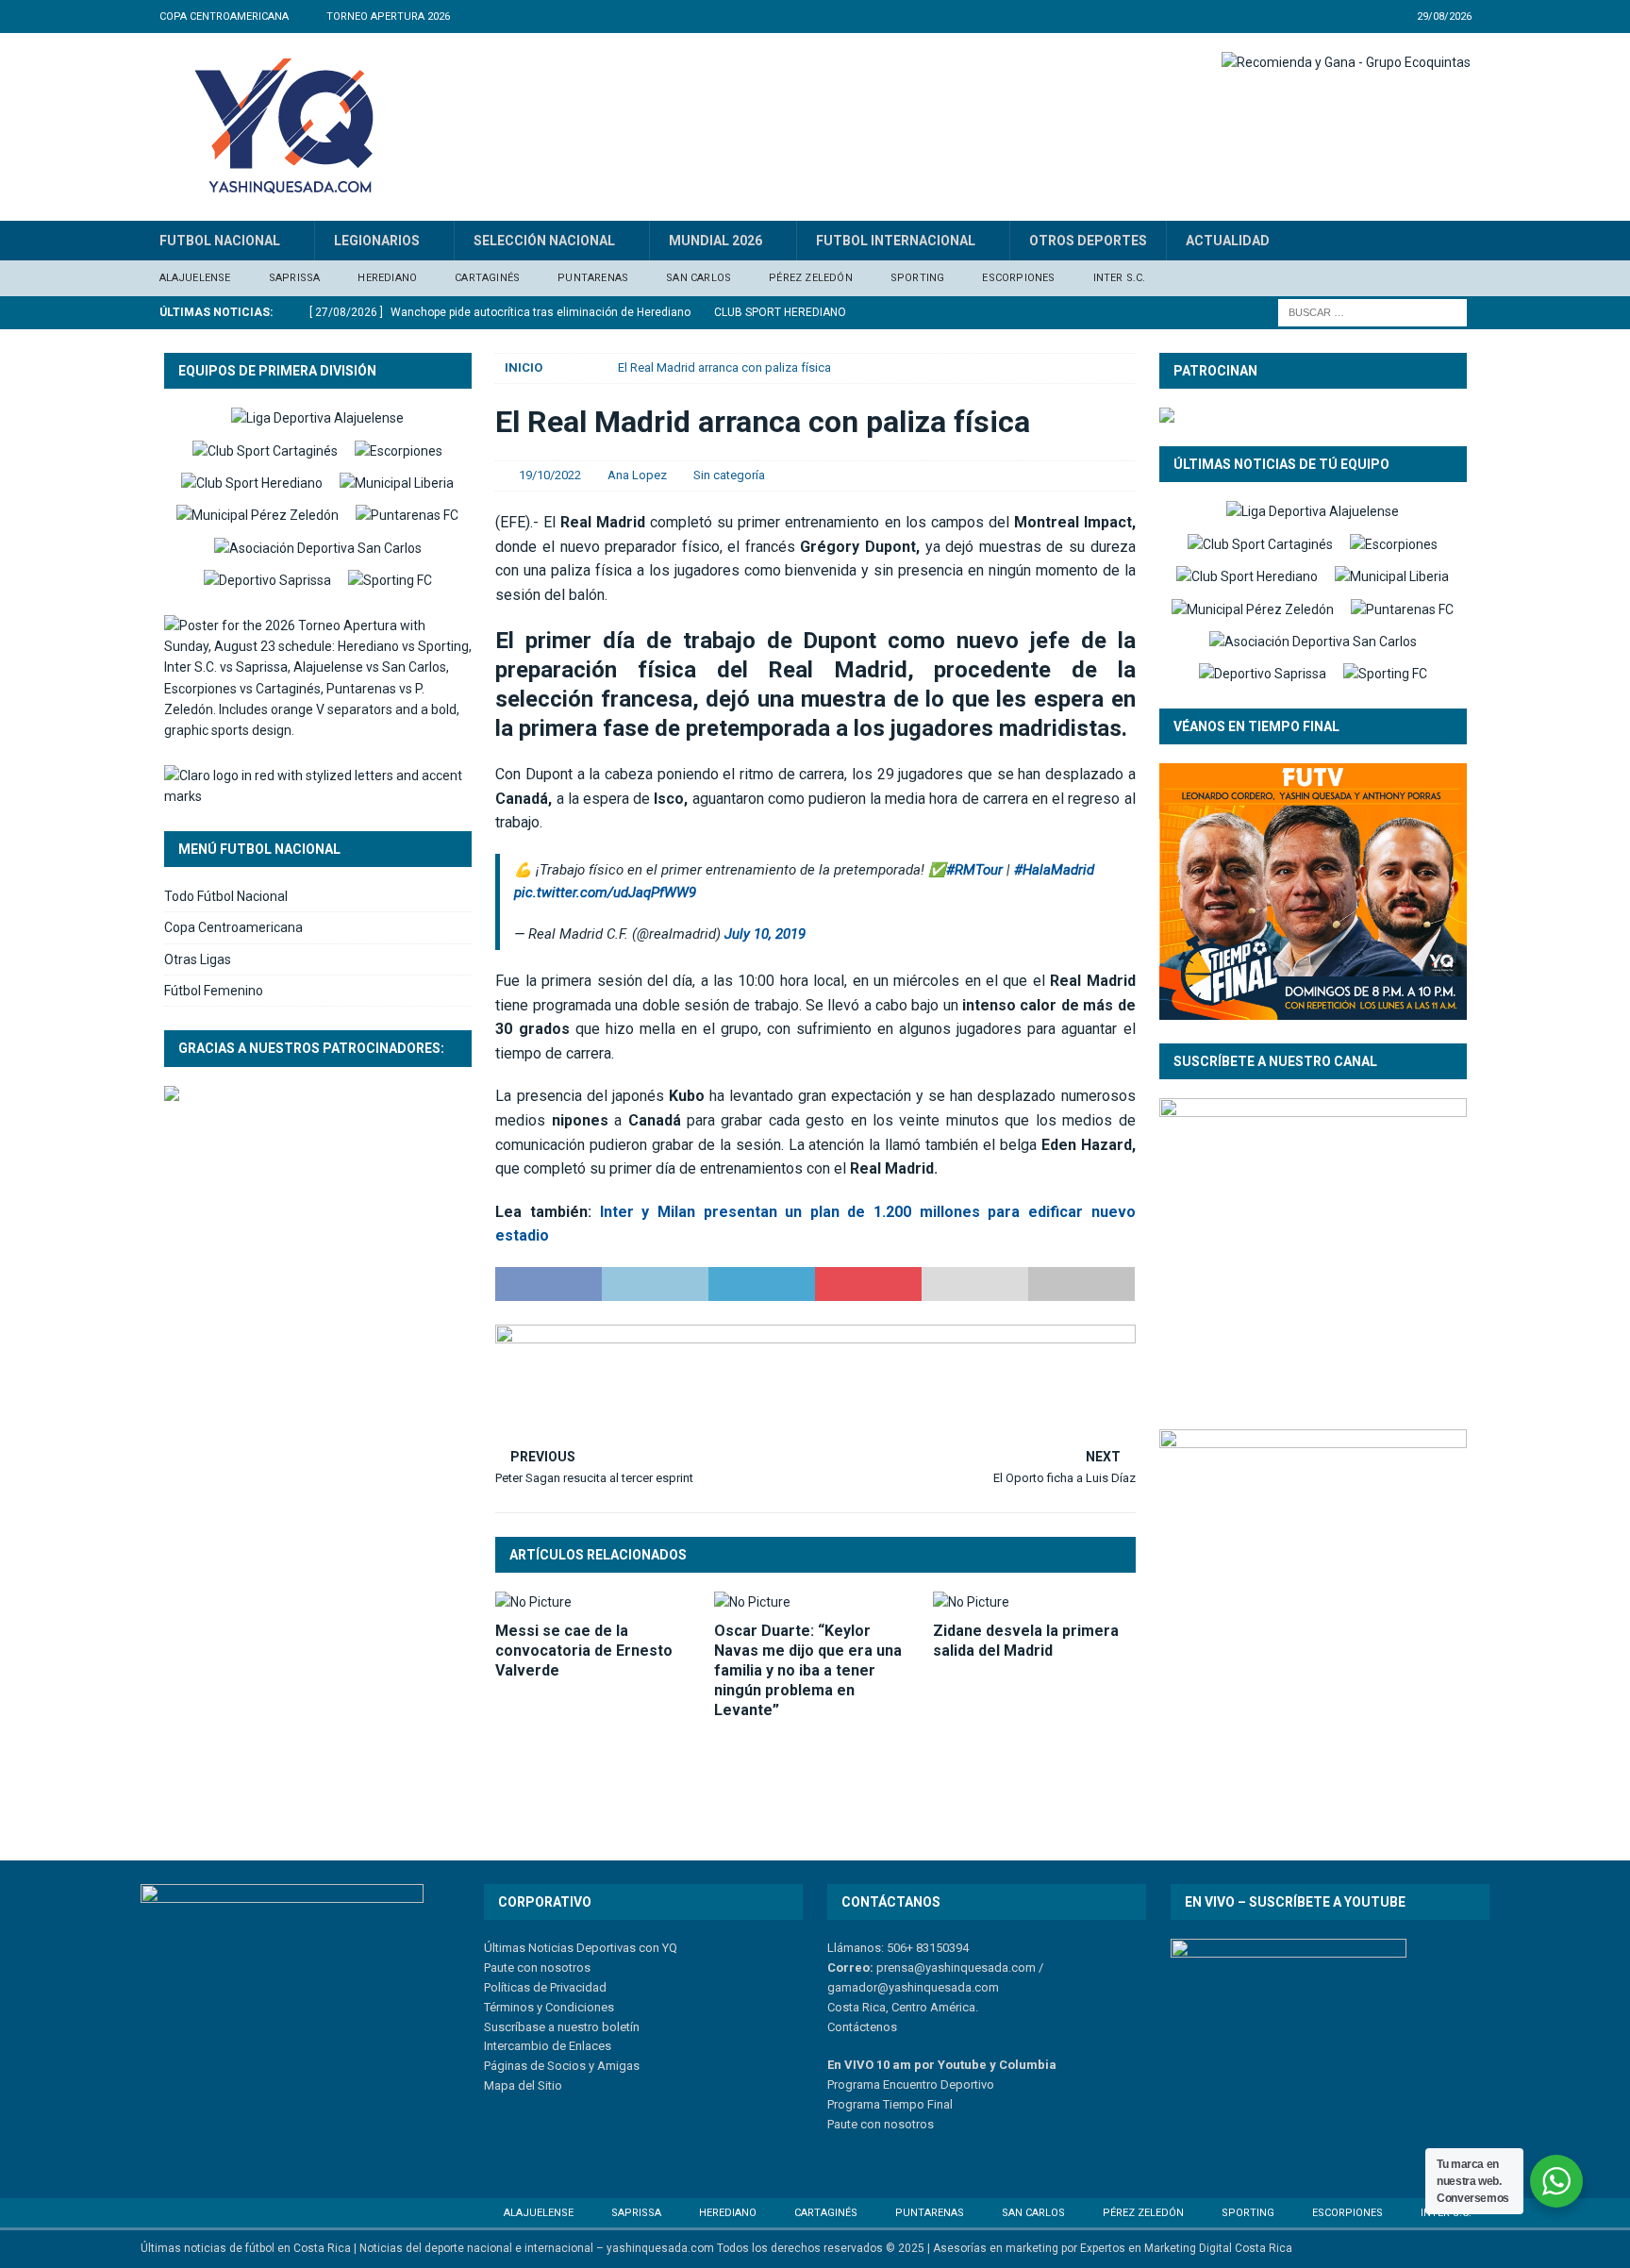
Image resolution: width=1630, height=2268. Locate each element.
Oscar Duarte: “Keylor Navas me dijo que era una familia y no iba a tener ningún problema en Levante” (808, 1670)
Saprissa (295, 278)
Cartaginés (487, 278)
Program (850, 2085)
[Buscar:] (1372, 311)
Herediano (387, 278)
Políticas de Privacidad (545, 1987)
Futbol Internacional (896, 241)
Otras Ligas (198, 959)
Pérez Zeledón (811, 278)
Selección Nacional (544, 241)
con (869, 2124)
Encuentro (909, 2085)
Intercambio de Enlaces (548, 2046)
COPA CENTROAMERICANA (224, 17)
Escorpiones (1018, 278)
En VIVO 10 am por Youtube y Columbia (942, 2065)
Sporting (918, 278)
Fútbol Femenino (214, 991)
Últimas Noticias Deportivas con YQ (581, 1948)
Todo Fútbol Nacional (226, 896)
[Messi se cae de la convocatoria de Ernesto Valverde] (597, 1602)
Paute (842, 2124)
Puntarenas (593, 278)
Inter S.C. (1120, 278)
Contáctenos (862, 2027)
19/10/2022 (550, 475)
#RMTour (974, 870)
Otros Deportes (1088, 241)
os (927, 2124)
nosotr (900, 2124)
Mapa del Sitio (523, 2085)
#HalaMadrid (1054, 870)
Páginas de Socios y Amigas (562, 2066)
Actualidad (1228, 241)
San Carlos (699, 278)
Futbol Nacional (220, 241)
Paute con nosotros (537, 1968)
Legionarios (377, 241)
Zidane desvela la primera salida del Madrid (1026, 1641)
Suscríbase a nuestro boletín (562, 2027)
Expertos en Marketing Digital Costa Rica (1186, 2248)
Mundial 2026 (715, 241)
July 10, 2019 (765, 934)
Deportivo (966, 2085)
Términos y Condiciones (549, 2007)
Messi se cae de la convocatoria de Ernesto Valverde (584, 1651)
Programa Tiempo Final (890, 2104)
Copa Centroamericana (233, 927)
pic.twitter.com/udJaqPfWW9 (605, 892)
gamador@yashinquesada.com (913, 1987)
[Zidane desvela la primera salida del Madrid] (1034, 1602)
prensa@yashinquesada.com (956, 1968)
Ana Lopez (637, 475)
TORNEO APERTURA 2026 (388, 17)
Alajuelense (195, 278)
